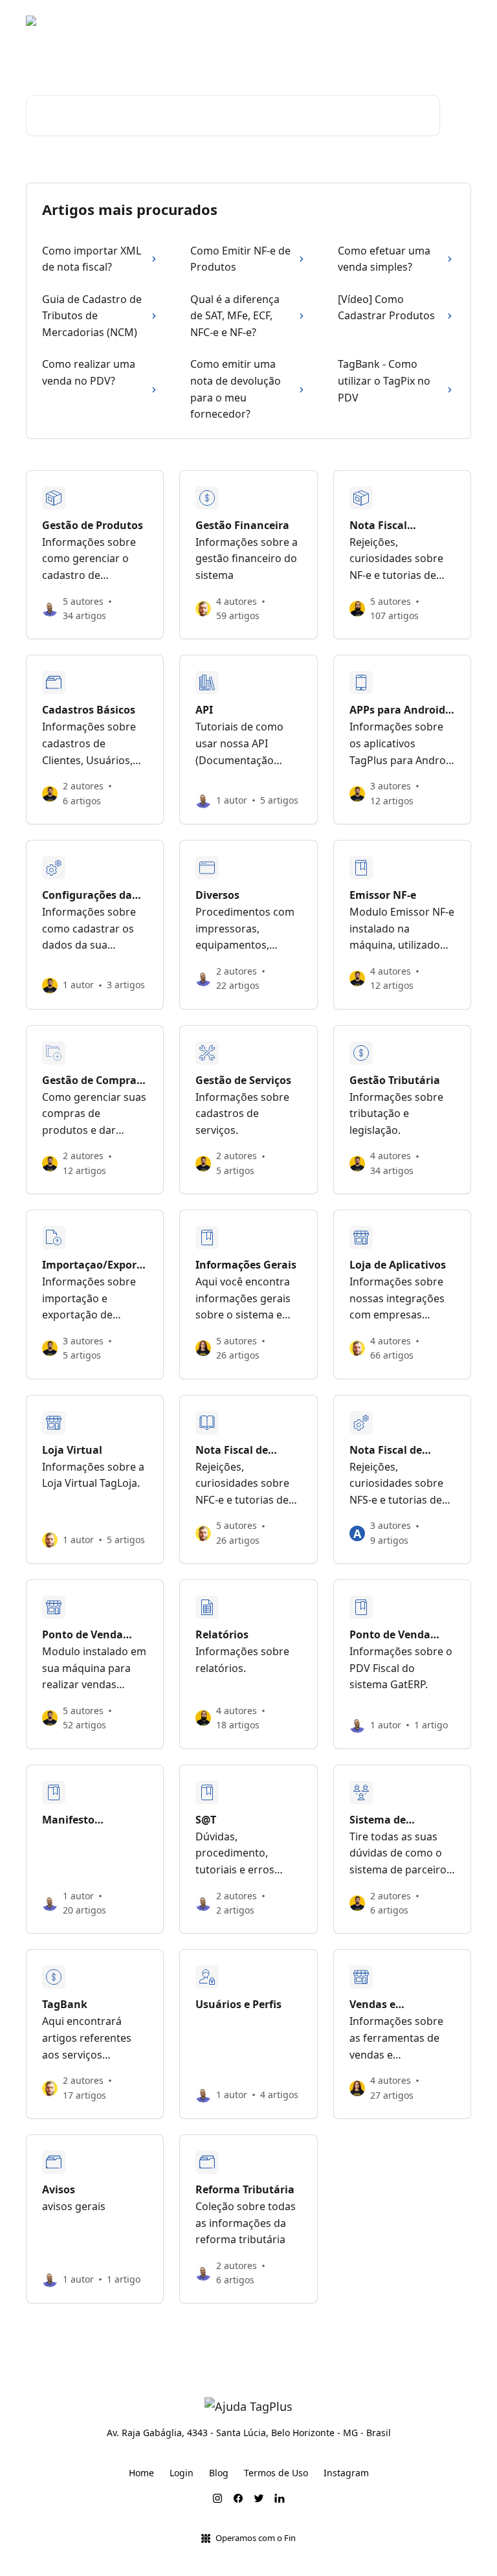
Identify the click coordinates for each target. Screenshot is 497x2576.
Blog (363, 21)
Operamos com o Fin (256, 2538)
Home (141, 2473)
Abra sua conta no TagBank (276, 21)
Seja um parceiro (426, 21)
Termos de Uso (276, 2473)
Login (182, 2473)
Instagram (346, 2473)
